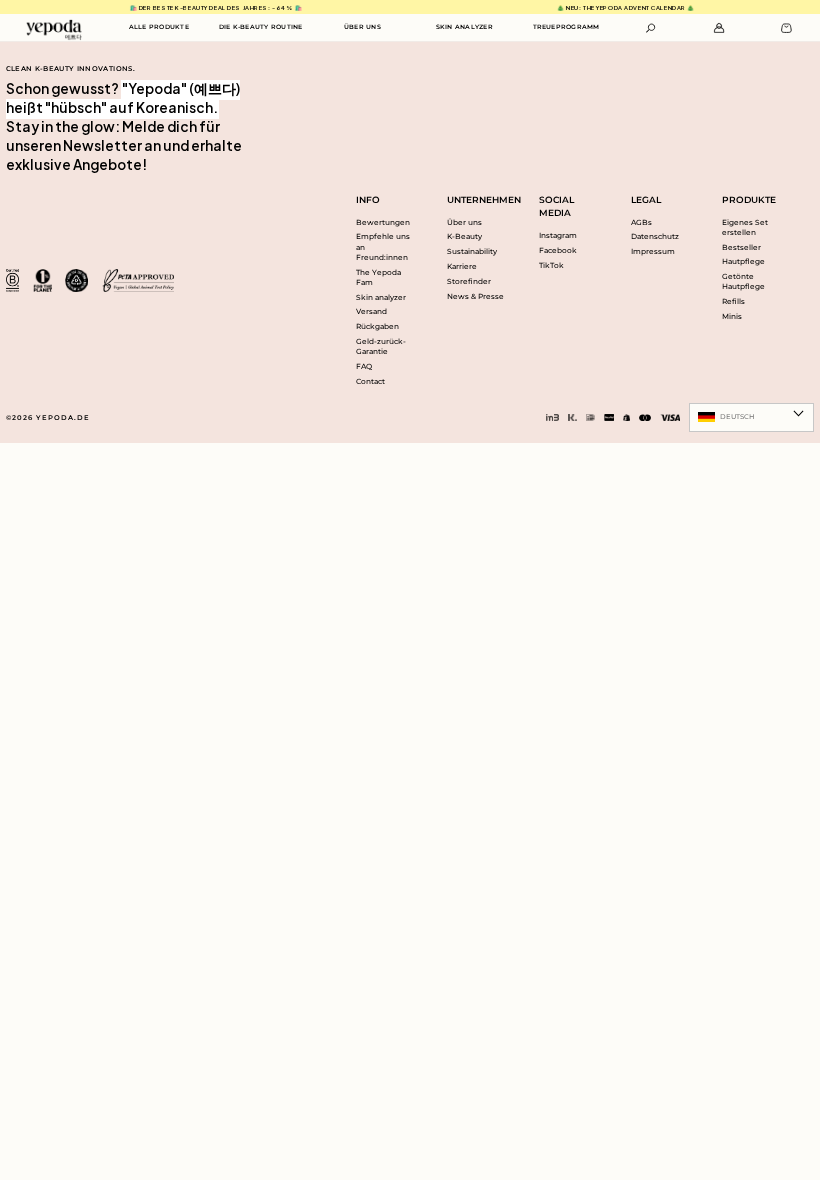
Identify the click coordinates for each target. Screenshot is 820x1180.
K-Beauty (464, 236)
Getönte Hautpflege (743, 281)
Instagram (558, 235)
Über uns (464, 222)
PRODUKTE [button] (749, 199)
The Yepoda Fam (378, 277)
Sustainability (472, 251)
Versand (371, 311)
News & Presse (475, 296)
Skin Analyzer (464, 27)
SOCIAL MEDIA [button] (556, 206)
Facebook (558, 250)
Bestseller (741, 247)
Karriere (462, 266)
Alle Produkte (159, 27)
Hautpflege (743, 261)
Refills (733, 301)
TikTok (551, 265)
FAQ (364, 366)
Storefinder (469, 281)
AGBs (641, 222)
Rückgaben (377, 326)
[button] (651, 28)
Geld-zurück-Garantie (381, 346)
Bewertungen (383, 222)
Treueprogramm (566, 27)
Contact (370, 381)
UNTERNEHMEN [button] (478, 199)
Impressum (653, 251)
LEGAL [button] (646, 199)
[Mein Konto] (718, 28)
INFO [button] (368, 199)
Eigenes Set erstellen (745, 227)
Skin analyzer (381, 297)
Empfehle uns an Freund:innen (383, 246)
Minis (732, 316)
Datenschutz (655, 236)
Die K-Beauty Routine (261, 27)
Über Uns (362, 27)
